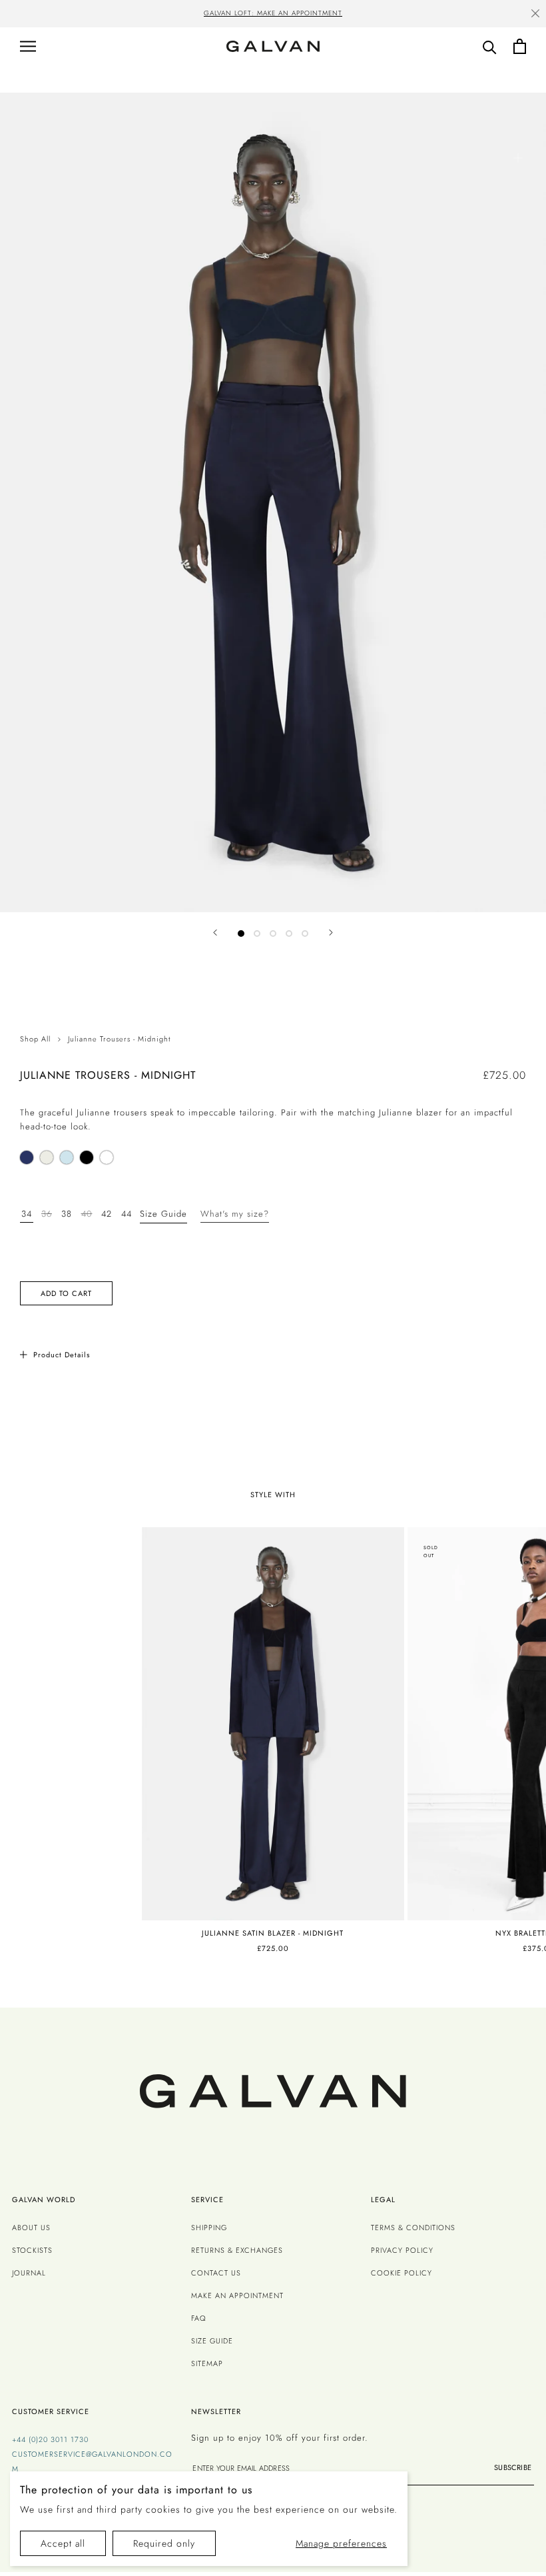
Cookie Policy (402, 2273)
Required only (164, 2543)
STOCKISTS (32, 2250)
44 (127, 1214)
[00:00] (273, 502)
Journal (29, 2273)
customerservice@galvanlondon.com (92, 2461)
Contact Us (216, 2273)
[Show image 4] (289, 934)
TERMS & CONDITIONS (413, 2228)
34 (27, 1214)
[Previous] (215, 933)
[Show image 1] (241, 934)
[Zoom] (518, 158)
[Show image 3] (273, 934)
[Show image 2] (257, 934)
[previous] (56, 15)
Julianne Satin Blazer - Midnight (273, 1933)
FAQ (199, 2318)
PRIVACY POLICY (402, 2250)
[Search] (490, 46)
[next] (490, 15)
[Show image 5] (305, 934)
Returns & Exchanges (237, 2250)
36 (47, 1214)
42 (107, 1214)
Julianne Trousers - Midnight (119, 1039)
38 (67, 1214)
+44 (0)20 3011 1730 (50, 2439)
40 (87, 1214)
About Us (31, 2228)
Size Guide (163, 1214)
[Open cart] (520, 46)
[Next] (331, 933)
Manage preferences (341, 2543)
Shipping (209, 2228)
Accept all (63, 2543)
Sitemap (207, 2363)
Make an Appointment (237, 2295)
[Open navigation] (28, 46)
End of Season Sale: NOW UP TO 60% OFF (325, 13)
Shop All (35, 1039)
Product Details (62, 1355)
